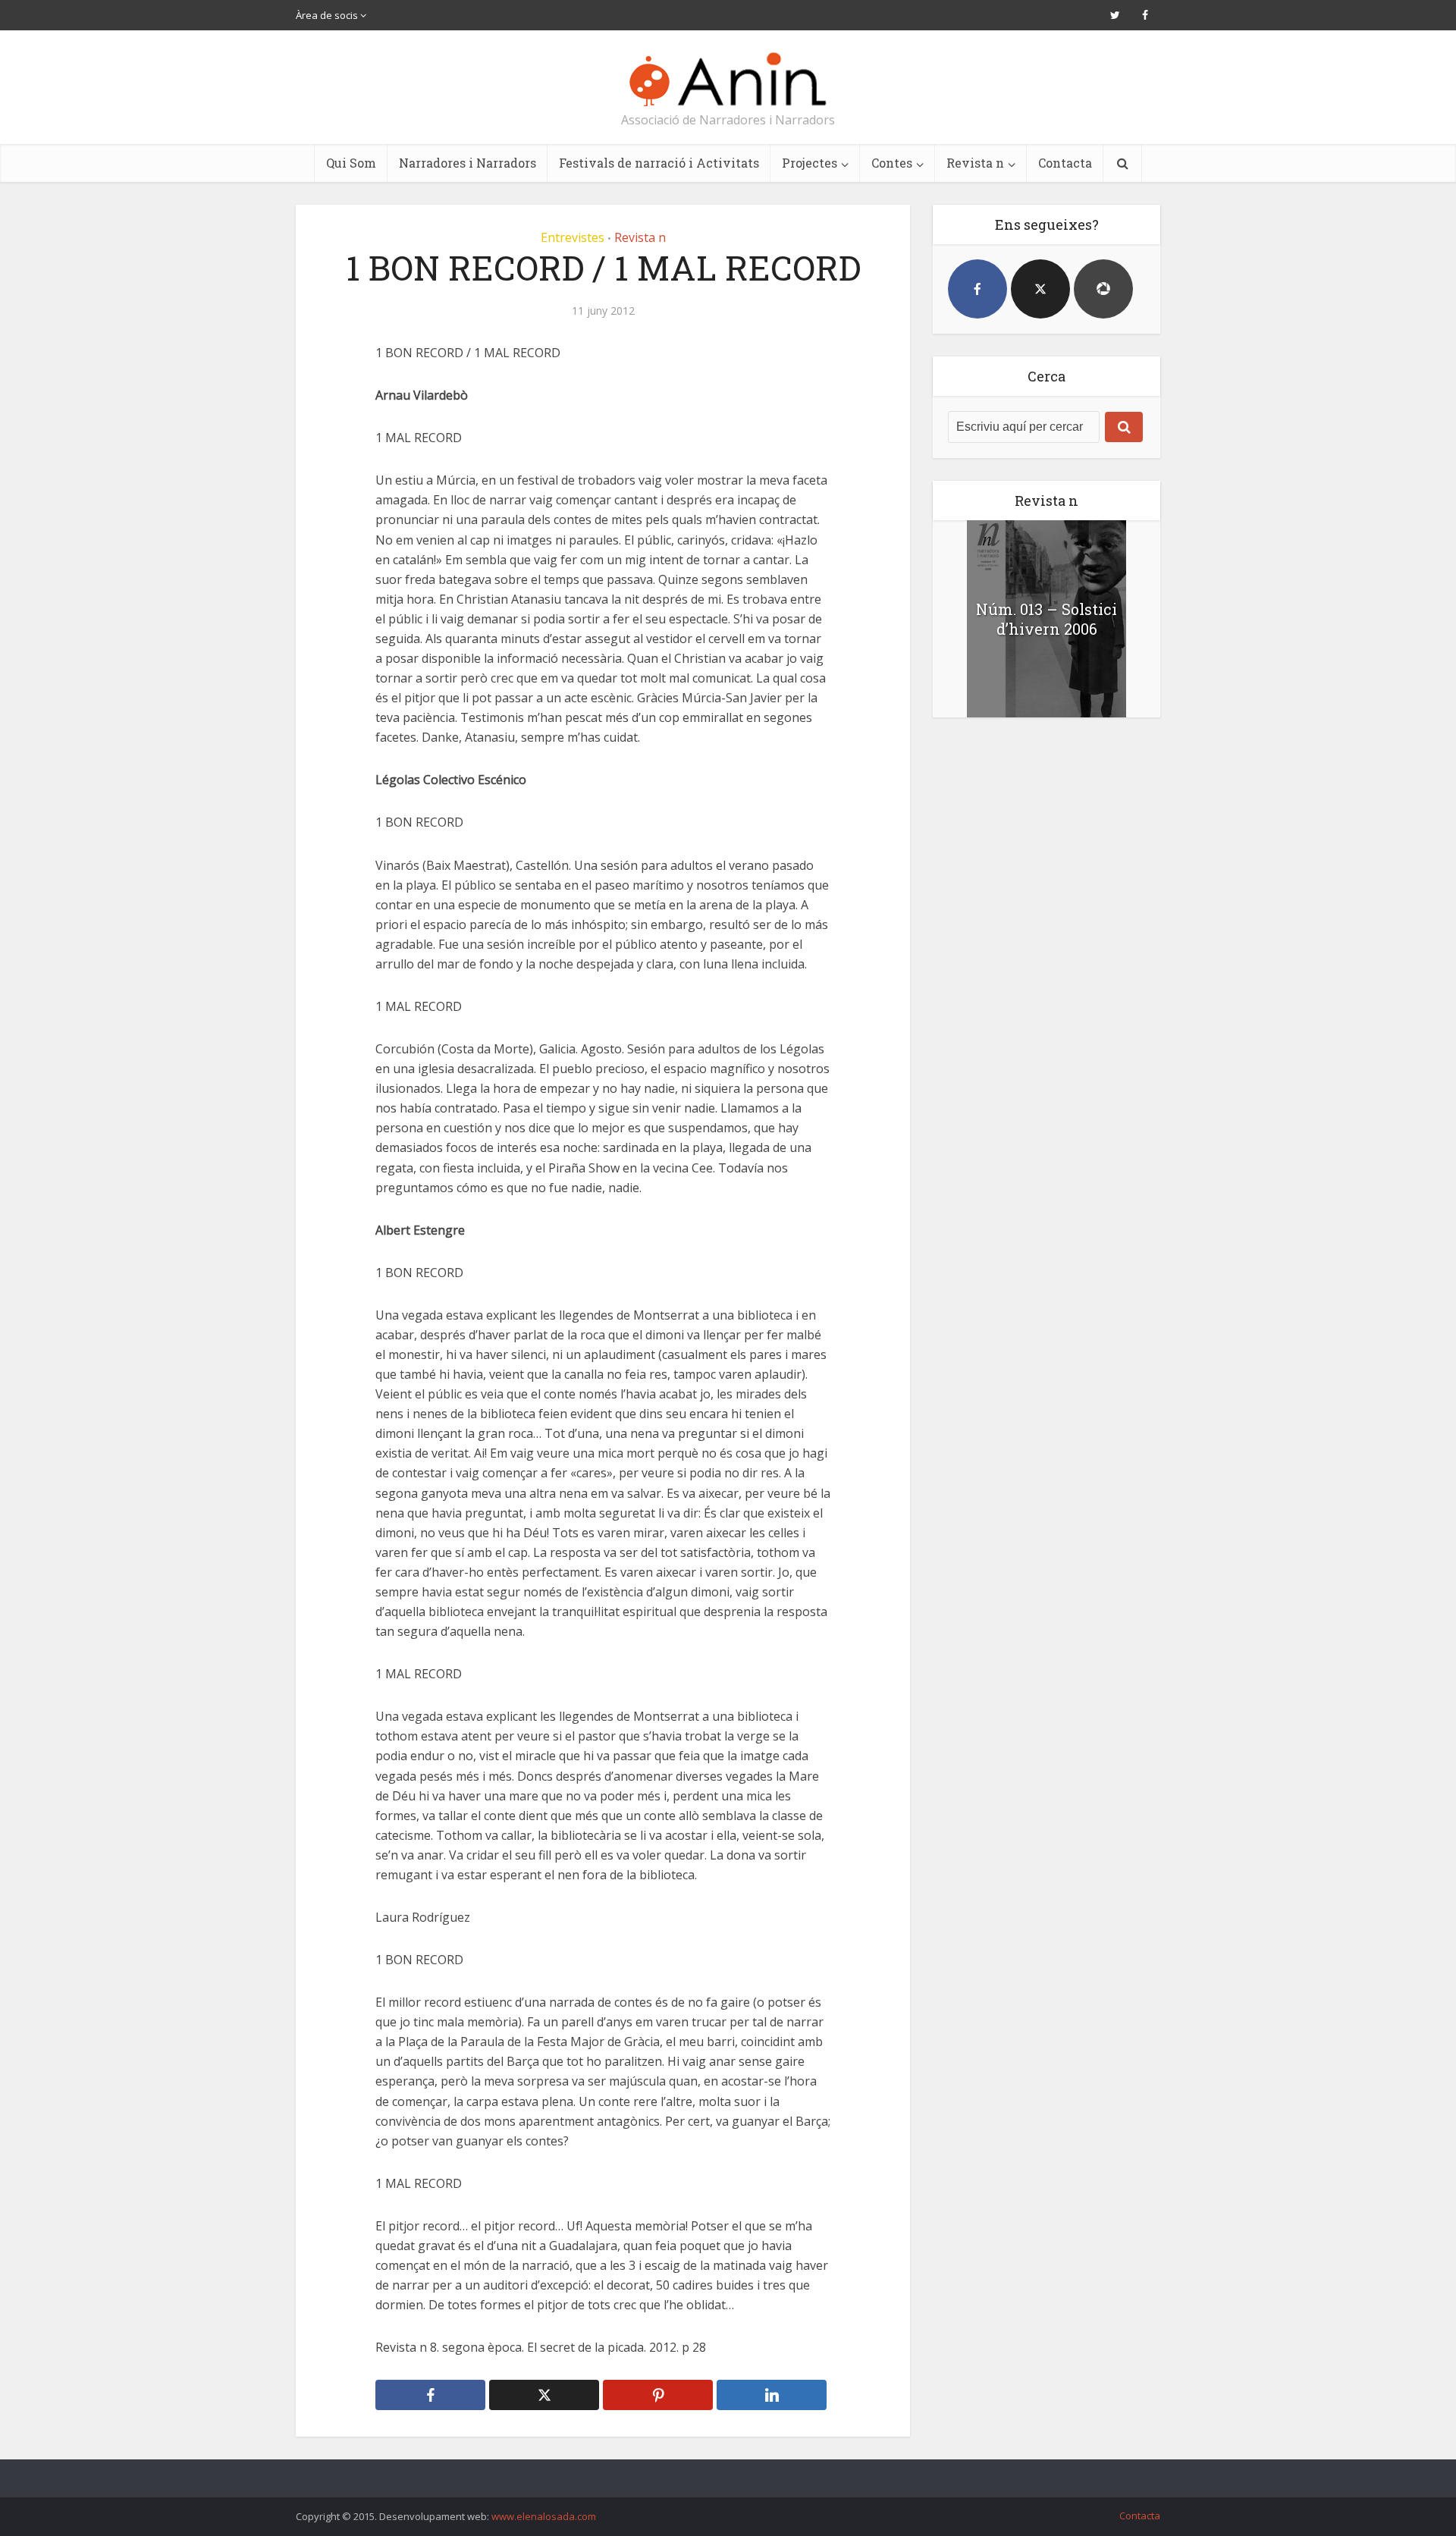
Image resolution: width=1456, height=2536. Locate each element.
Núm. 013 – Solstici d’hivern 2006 (1046, 619)
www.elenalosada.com (544, 2516)
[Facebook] (977, 289)
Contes (892, 163)
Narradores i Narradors (468, 163)
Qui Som (351, 163)
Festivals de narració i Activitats (659, 163)
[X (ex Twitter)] (1040, 289)
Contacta (1065, 163)
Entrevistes (573, 237)
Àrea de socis (327, 15)
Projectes (810, 163)
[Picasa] (1103, 289)
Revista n (975, 163)
